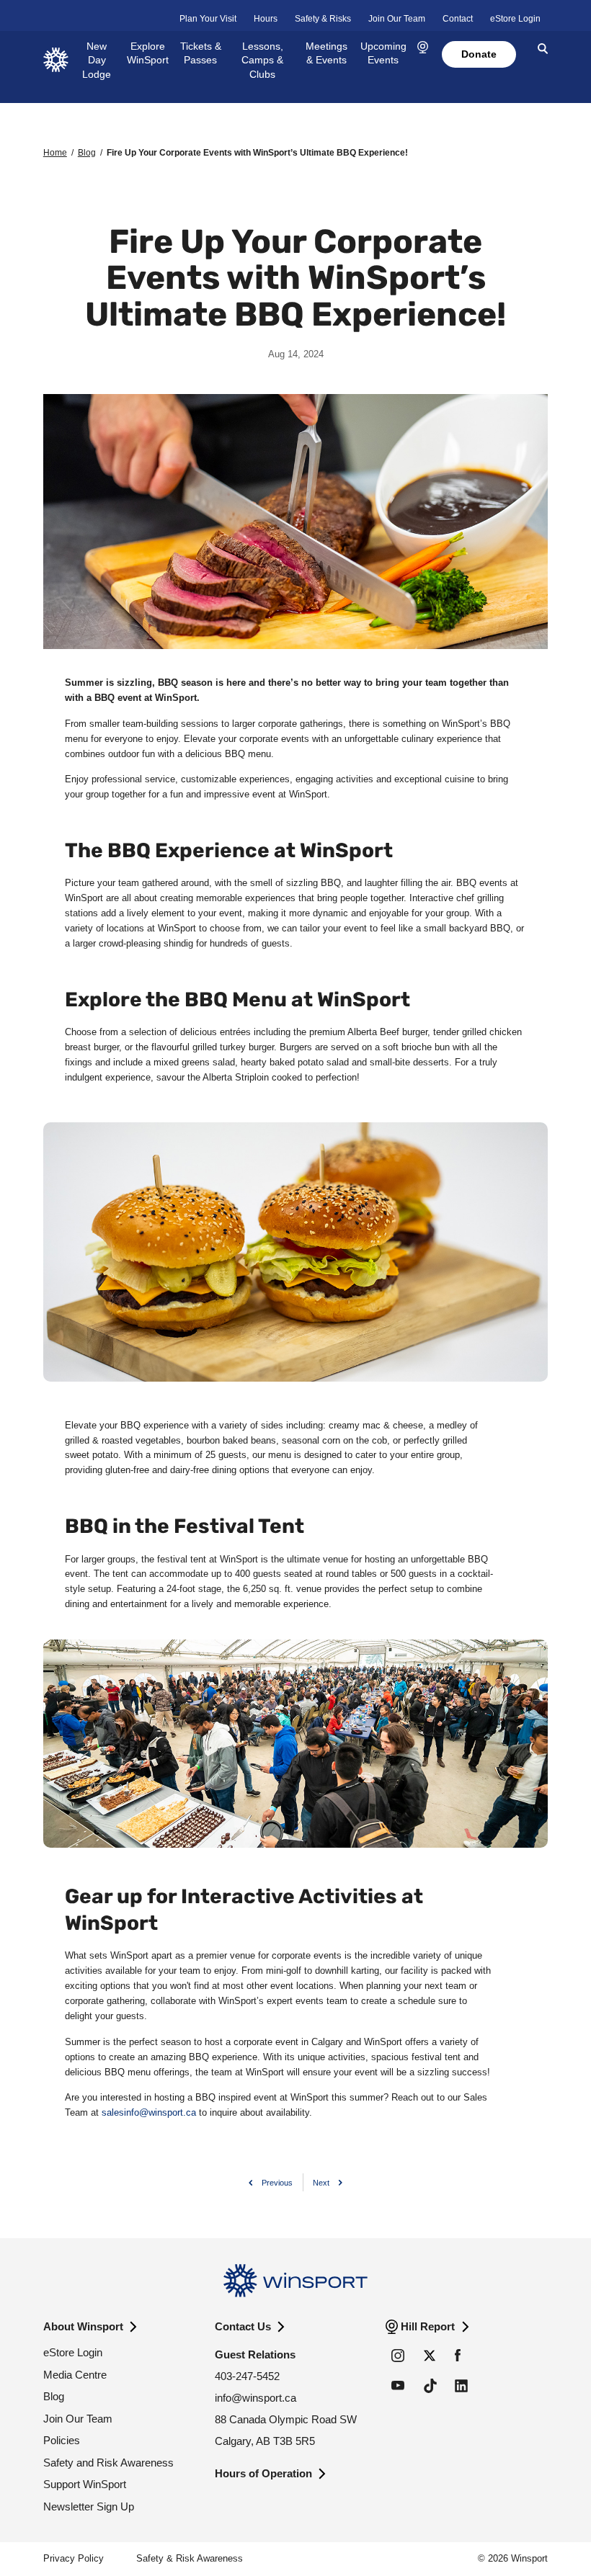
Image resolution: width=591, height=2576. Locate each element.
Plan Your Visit (208, 19)
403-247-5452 (247, 2376)
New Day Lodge (97, 60)
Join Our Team (397, 19)
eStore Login (515, 19)
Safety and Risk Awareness (108, 2463)
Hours (266, 19)
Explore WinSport (148, 53)
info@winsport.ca (255, 2398)
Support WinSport (85, 2484)
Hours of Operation (263, 2473)
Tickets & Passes (201, 53)
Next (321, 2183)
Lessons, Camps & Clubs (262, 60)
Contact (458, 19)
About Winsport (83, 2326)
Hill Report (428, 2326)
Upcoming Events (383, 53)
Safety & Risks (323, 19)
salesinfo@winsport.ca (149, 2112)
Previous (277, 2183)
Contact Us (243, 2326)
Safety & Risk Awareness (190, 2558)
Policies (62, 2440)
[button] (423, 48)
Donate (479, 54)
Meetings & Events (326, 53)
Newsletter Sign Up (89, 2506)
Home (55, 153)
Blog (87, 153)
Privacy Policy (74, 2558)
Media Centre (75, 2375)
